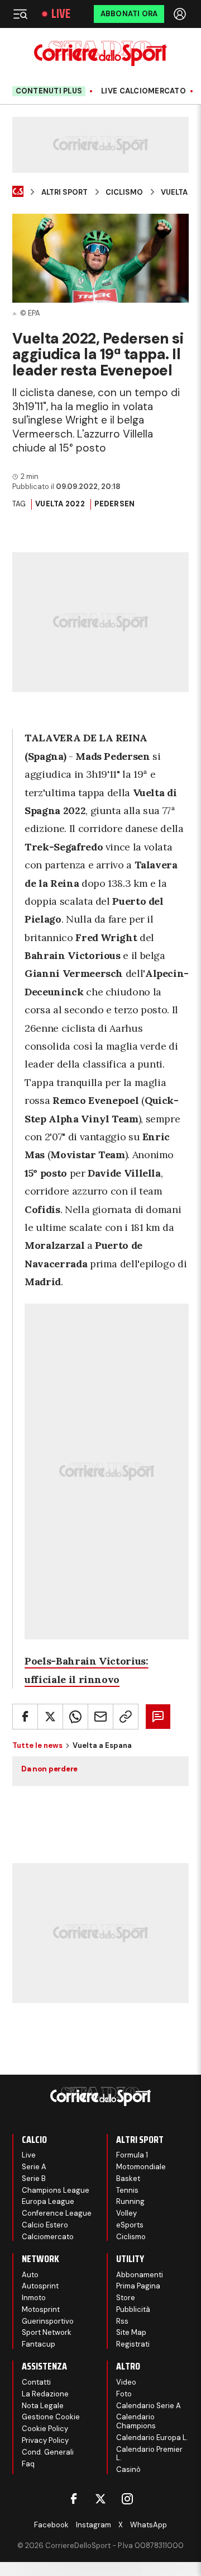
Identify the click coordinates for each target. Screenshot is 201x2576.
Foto (124, 2394)
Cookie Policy (45, 2429)
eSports (130, 2225)
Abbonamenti (140, 2275)
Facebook (51, 2525)
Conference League (57, 2213)
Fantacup (39, 2344)
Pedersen (114, 504)
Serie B (34, 2178)
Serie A (34, 2167)
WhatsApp (149, 2525)
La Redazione (45, 2394)
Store (126, 2298)
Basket (128, 2178)
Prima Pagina (138, 2286)
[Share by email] (100, 1717)
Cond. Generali (48, 2452)
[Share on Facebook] (25, 1717)
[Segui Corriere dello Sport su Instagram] (127, 2499)
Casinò (128, 2469)
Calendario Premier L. (149, 2454)
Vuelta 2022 (60, 504)
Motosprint (41, 2309)
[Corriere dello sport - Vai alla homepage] (100, 53)
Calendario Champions (136, 2421)
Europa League (48, 2201)
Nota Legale (43, 2406)
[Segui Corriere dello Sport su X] (100, 2499)
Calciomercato (48, 2237)
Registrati (133, 2344)
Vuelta (174, 192)
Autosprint (40, 2286)
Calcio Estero (45, 2225)
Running (130, 2201)
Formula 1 (132, 2155)
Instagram (94, 2525)
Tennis (127, 2190)
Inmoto (34, 2298)
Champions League (56, 2190)
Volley (126, 2213)
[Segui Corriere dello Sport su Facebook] (74, 2499)
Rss (122, 2321)
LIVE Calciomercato (143, 91)
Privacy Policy (45, 2440)
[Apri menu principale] (20, 14)
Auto (30, 2275)
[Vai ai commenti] (158, 1717)
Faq (28, 2464)
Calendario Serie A (149, 2406)
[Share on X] (50, 1717)
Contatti (36, 2382)
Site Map (131, 2332)
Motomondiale (141, 2167)
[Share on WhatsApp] (75, 1717)
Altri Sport (64, 192)
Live (61, 14)
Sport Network (47, 2332)
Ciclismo (124, 192)
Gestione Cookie (51, 2417)
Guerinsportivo (48, 2321)
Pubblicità (133, 2309)
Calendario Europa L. (152, 2438)
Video (126, 2382)
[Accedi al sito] (181, 14)
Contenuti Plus (49, 91)
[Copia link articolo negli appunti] (126, 1717)
